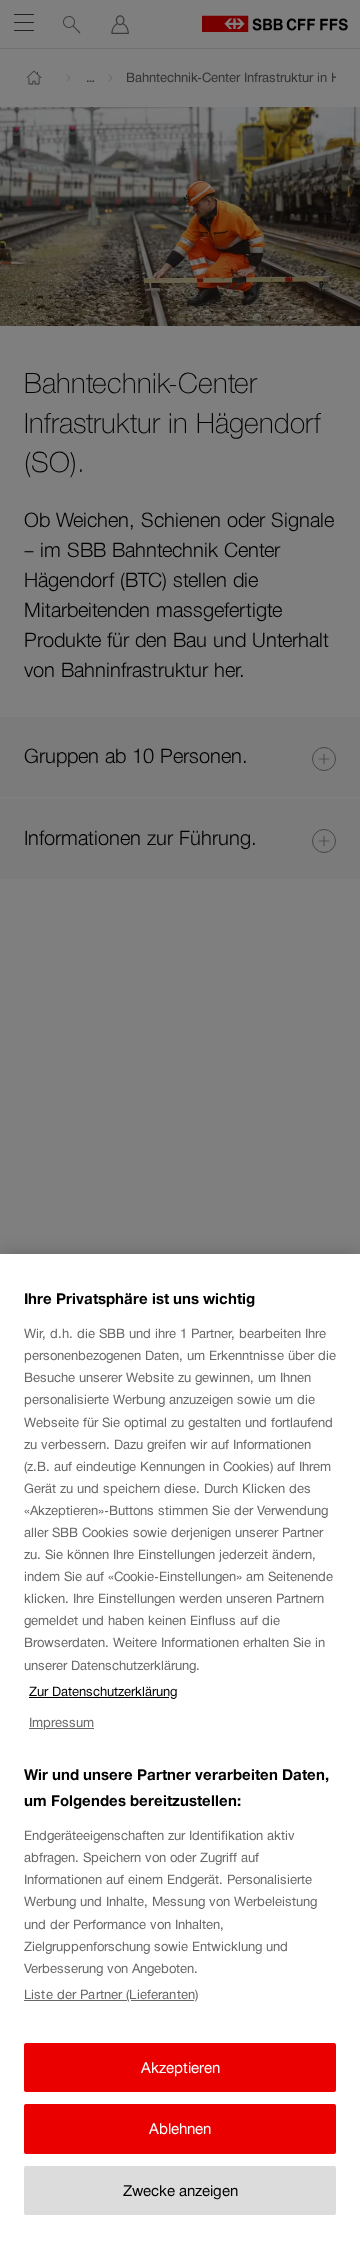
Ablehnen (180, 2128)
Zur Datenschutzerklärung (103, 1691)
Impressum (61, 1722)
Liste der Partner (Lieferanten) (111, 1994)
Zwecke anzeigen (180, 2190)
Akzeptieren (180, 2067)
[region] (180, 1750)
